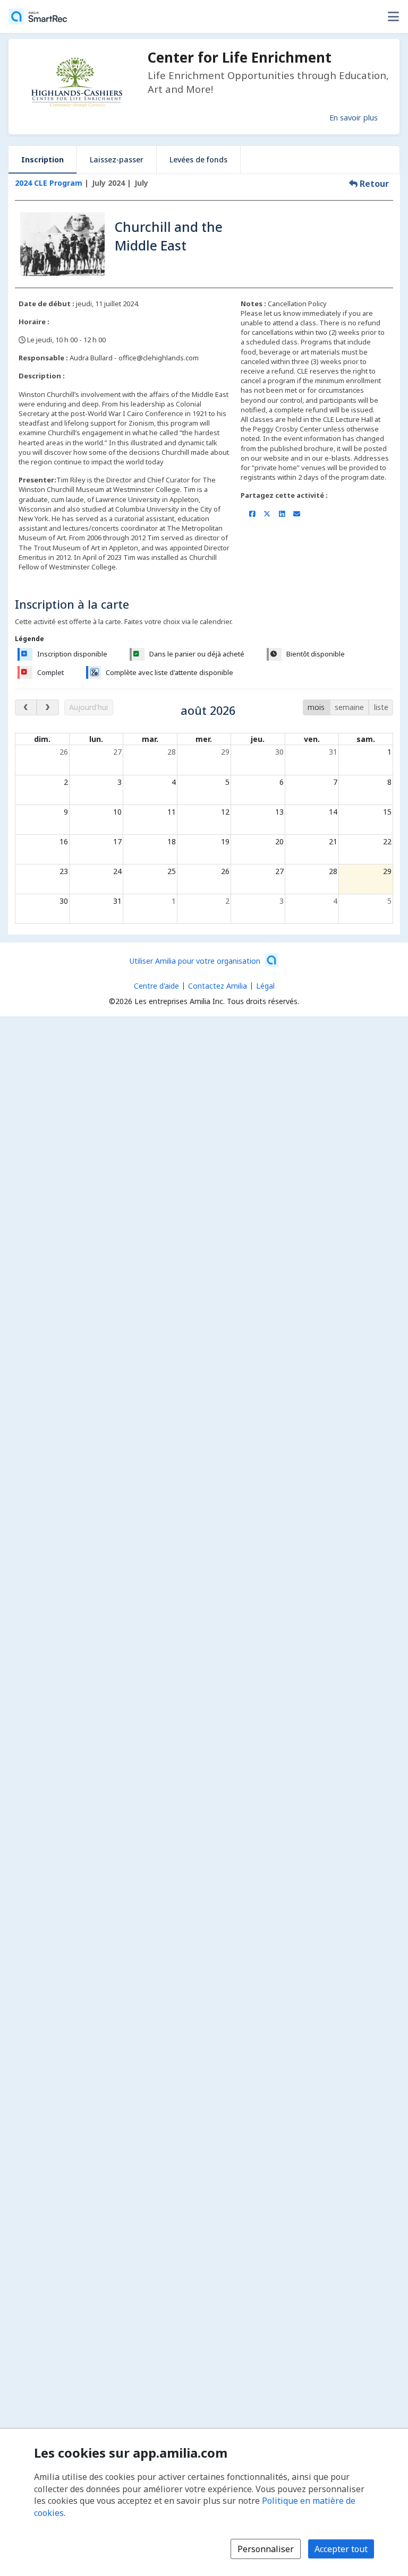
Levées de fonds (198, 159)
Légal (265, 986)
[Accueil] (38, 16)
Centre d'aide (156, 986)
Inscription (42, 159)
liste (381, 707)
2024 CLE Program (49, 183)
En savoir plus (354, 117)
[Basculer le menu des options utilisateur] (393, 16)
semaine (349, 707)
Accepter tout (341, 2549)
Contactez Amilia (218, 986)
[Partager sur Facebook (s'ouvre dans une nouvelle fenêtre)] (252, 514)
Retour (373, 184)
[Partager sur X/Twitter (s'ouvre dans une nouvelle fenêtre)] (267, 514)
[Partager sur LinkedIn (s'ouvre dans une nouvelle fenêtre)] (282, 514)
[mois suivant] (48, 707)
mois (316, 707)
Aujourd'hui (88, 707)
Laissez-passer (117, 159)
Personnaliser (266, 2549)
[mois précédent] (26, 707)
